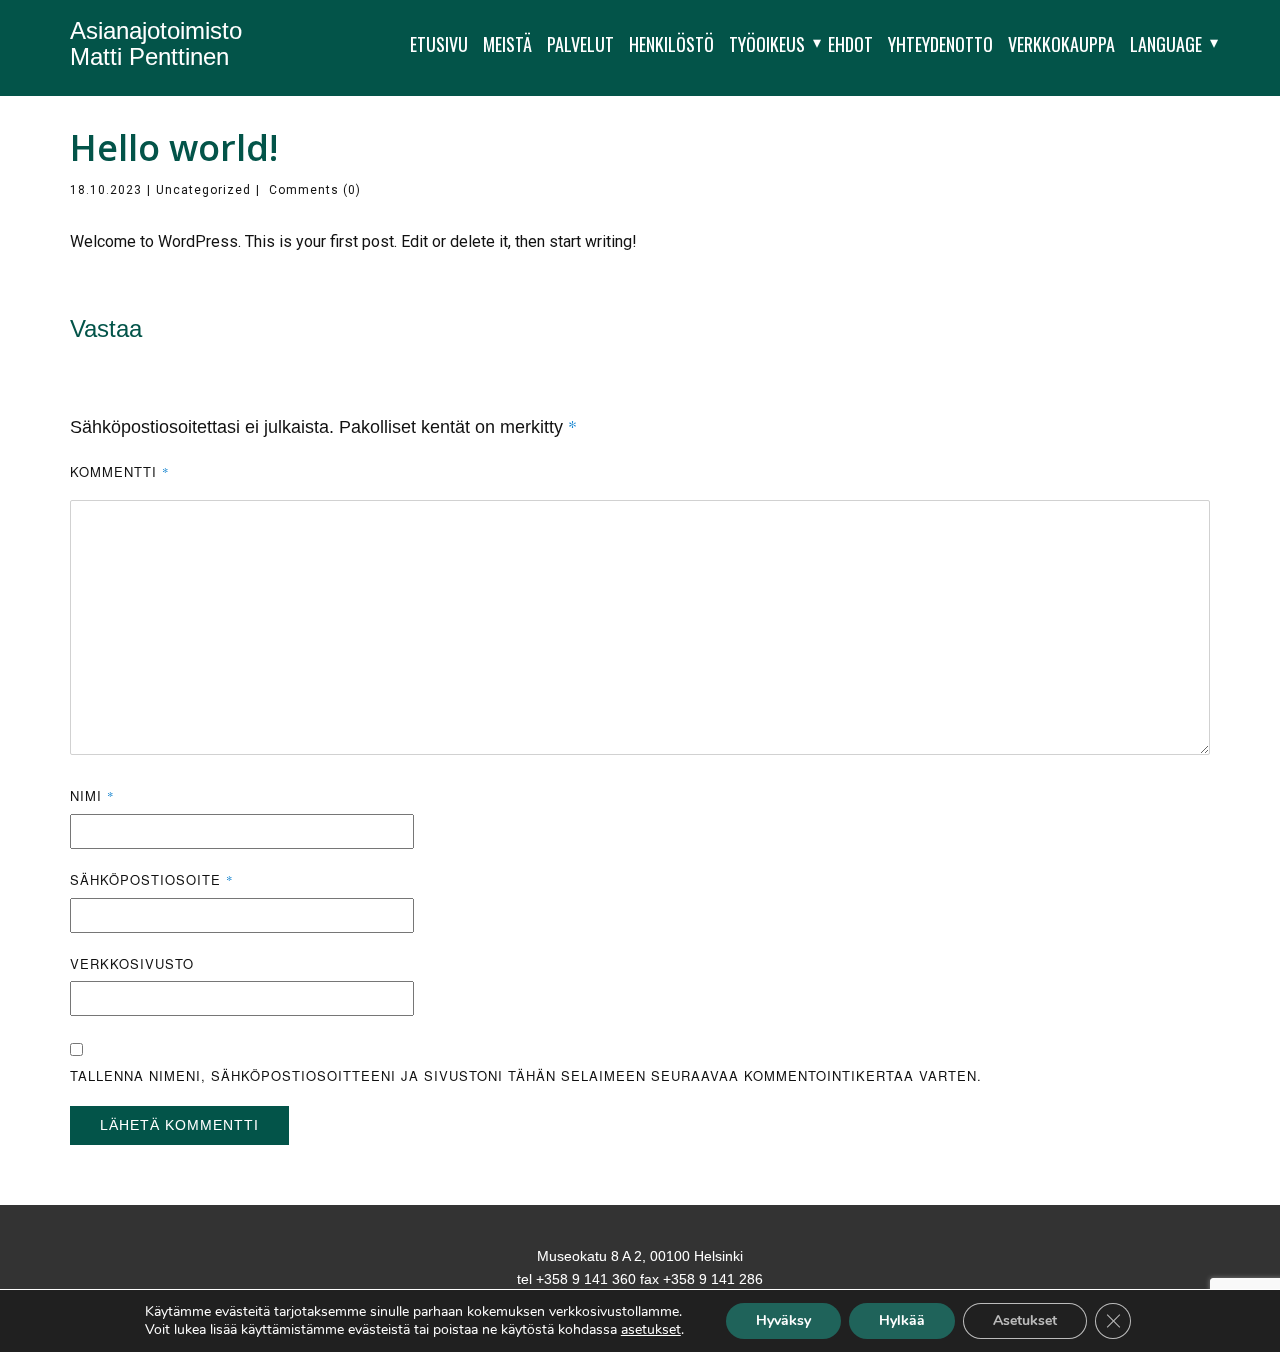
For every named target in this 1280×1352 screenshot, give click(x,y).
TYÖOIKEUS (767, 44)
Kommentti (120, 471)
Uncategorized (203, 190)
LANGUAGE (1166, 44)
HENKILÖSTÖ (671, 44)
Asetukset (1025, 1320)
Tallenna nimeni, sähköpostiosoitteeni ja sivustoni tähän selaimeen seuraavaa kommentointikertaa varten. (526, 1075)
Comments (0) (313, 190)
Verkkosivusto (132, 963)
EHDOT (850, 44)
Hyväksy (783, 1320)
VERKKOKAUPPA (1061, 44)
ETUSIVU (439, 44)
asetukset (651, 1330)
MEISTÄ (507, 44)
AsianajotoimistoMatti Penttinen (156, 43)
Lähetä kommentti (179, 1125)
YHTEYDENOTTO (940, 44)
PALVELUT (580, 44)
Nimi (92, 795)
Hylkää (902, 1320)
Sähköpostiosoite (152, 879)
